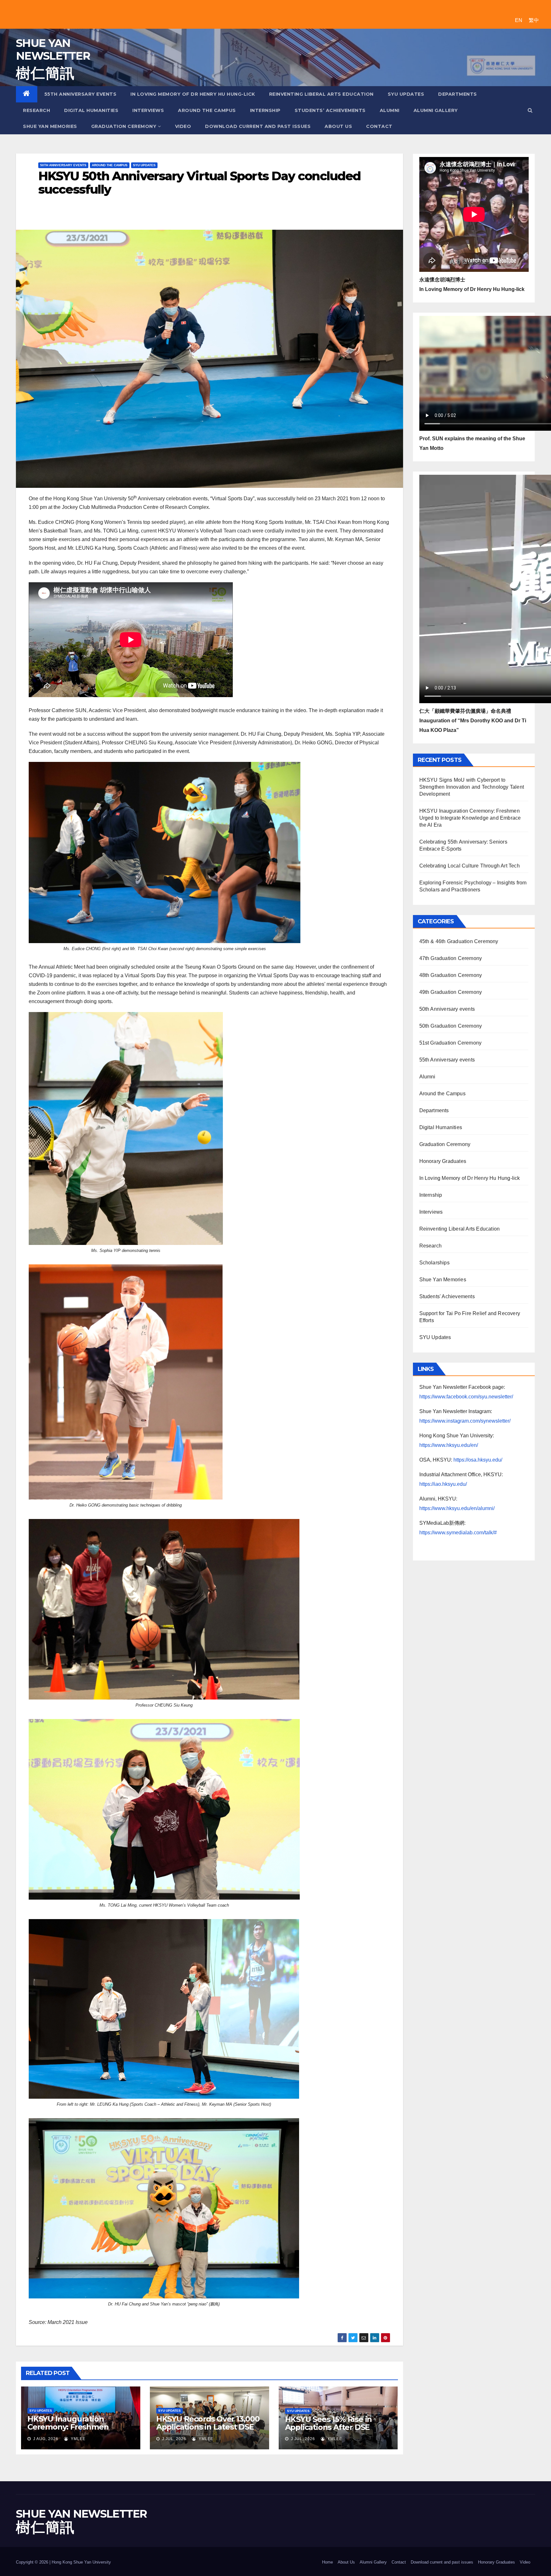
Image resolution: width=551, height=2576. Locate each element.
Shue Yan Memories (50, 126)
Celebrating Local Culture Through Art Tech (470, 866)
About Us (338, 126)
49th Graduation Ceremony (451, 992)
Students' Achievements (447, 1296)
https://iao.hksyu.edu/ (443, 1484)
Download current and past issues (258, 126)
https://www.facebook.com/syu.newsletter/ (466, 1397)
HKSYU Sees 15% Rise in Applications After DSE (329, 2423)
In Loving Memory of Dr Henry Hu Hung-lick (193, 94)
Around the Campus (207, 110)
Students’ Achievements (330, 110)
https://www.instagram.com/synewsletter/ (465, 1421)
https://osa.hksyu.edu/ (478, 1460)
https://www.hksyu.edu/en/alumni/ (457, 1508)
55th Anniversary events (81, 94)
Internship (265, 110)
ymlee (77, 2439)
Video (183, 126)
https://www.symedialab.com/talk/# (458, 1533)
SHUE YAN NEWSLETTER (53, 49)
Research (37, 110)
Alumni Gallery (436, 110)
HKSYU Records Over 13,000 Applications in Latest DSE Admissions (208, 2427)
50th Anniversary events (63, 165)
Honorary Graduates (443, 1161)
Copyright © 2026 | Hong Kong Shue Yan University (63, 2562)
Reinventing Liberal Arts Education (321, 94)
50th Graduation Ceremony (451, 1026)
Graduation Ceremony (124, 126)
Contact (379, 126)
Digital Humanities (91, 110)
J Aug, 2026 (45, 2439)
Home (327, 2562)
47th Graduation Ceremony (451, 958)
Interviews (148, 110)
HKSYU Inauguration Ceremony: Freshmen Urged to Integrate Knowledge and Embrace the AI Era (470, 818)
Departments (458, 94)
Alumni (390, 110)
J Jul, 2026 (173, 2439)
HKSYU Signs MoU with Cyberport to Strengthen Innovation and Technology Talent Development (472, 787)
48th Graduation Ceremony (451, 975)
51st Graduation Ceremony (451, 1043)
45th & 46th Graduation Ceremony (459, 941)
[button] (530, 110)
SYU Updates (406, 94)
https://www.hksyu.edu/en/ (449, 1445)
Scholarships (434, 1263)
